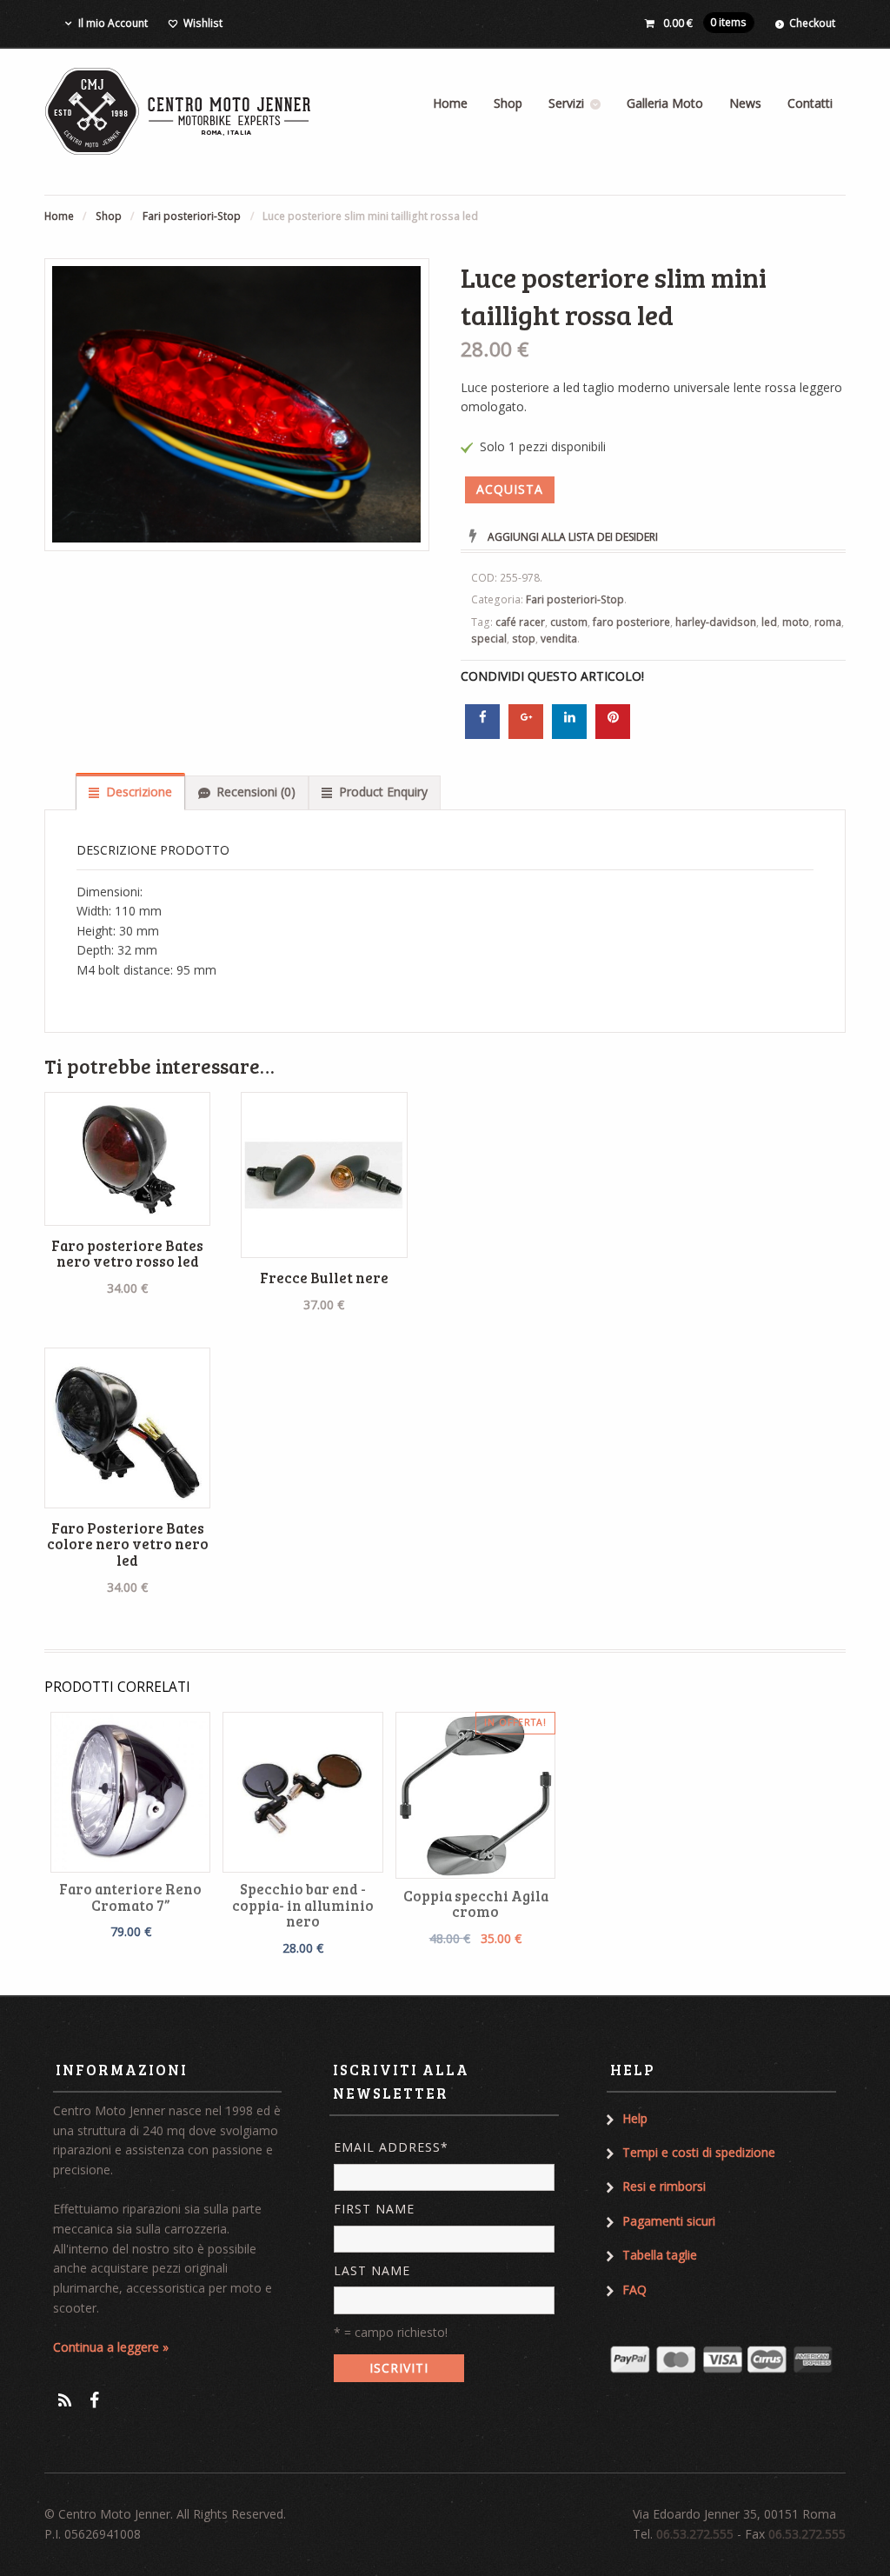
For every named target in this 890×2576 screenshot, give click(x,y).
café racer (520, 622)
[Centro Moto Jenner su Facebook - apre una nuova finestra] (94, 2400)
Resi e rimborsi (664, 2186)
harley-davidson (716, 622)
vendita (559, 639)
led (769, 622)
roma (828, 622)
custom (569, 622)
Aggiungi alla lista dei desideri (573, 537)
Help (635, 2118)
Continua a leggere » (111, 2347)
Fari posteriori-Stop (192, 216)
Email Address (391, 2147)
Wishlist (203, 23)
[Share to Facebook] (482, 734)
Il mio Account (113, 23)
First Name (374, 2209)
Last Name (372, 2270)
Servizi (566, 103)
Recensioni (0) (256, 792)
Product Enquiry (383, 792)
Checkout (812, 23)
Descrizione (139, 792)
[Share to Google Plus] (526, 734)
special (489, 639)
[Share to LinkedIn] (569, 734)
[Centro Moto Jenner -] (179, 111)
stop (524, 639)
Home (450, 103)
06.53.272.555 (695, 2534)
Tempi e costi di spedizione (699, 2152)
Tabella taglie (660, 2255)
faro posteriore (631, 622)
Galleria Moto (665, 103)
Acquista (510, 489)
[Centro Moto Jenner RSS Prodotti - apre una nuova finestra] (65, 2400)
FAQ (634, 2290)
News (745, 103)
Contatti (810, 103)
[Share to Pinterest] (613, 734)
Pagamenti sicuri (669, 2221)
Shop (508, 103)
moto (796, 622)
